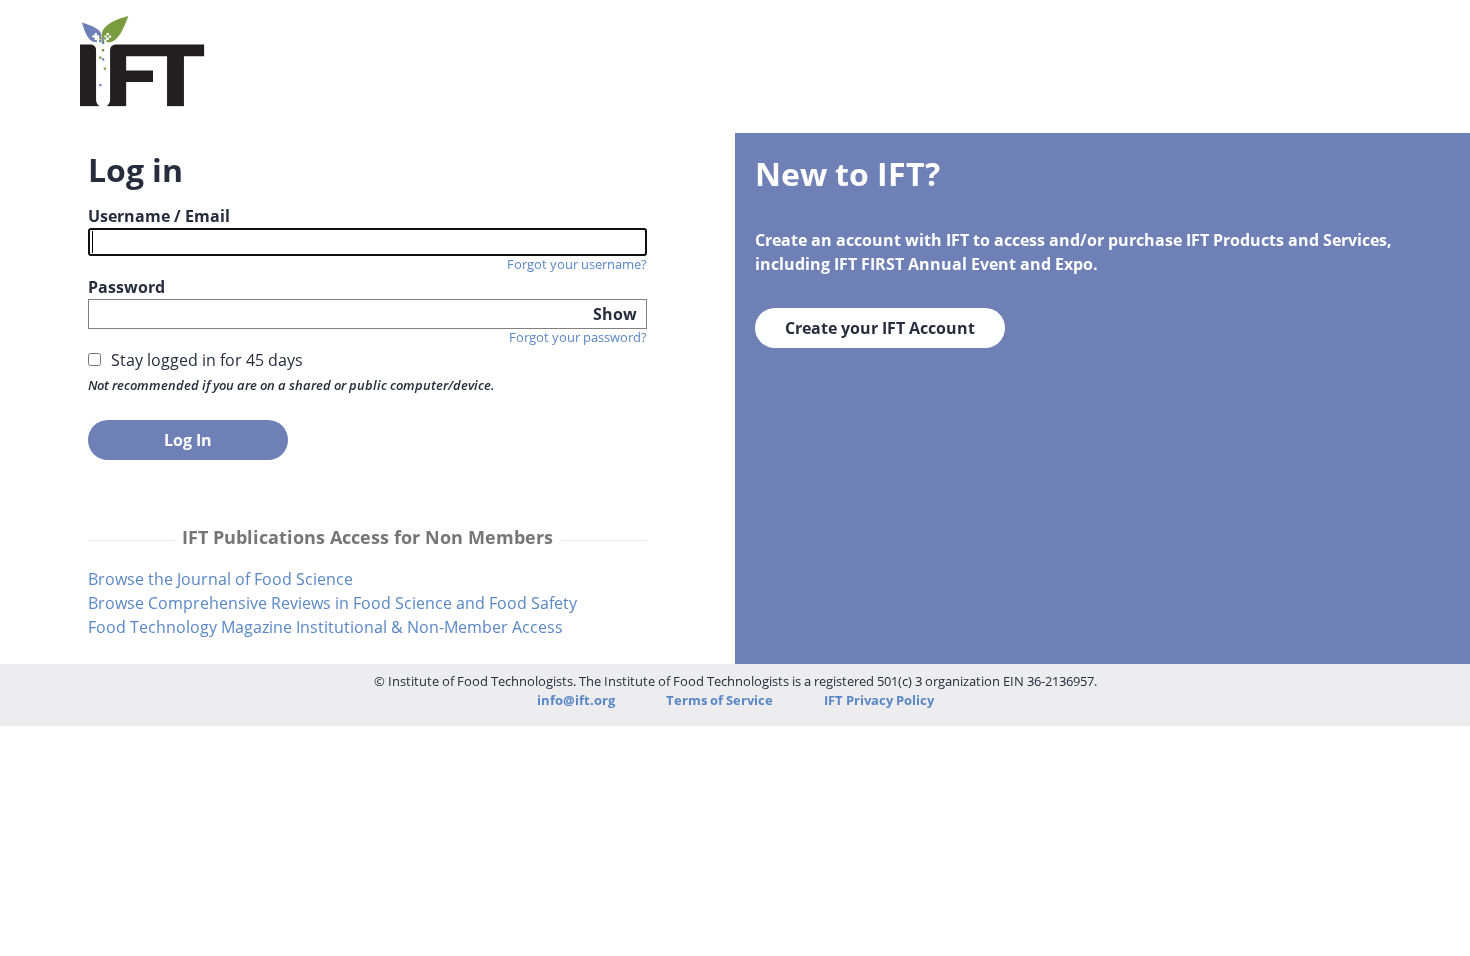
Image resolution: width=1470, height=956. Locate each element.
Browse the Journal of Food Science (220, 579)
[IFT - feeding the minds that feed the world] (142, 94)
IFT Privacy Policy (879, 700)
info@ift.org (576, 700)
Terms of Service (721, 700)
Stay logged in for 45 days (207, 360)
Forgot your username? (577, 264)
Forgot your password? (578, 337)
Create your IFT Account (880, 328)
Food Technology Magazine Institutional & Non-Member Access (325, 627)
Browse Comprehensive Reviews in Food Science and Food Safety (332, 603)
